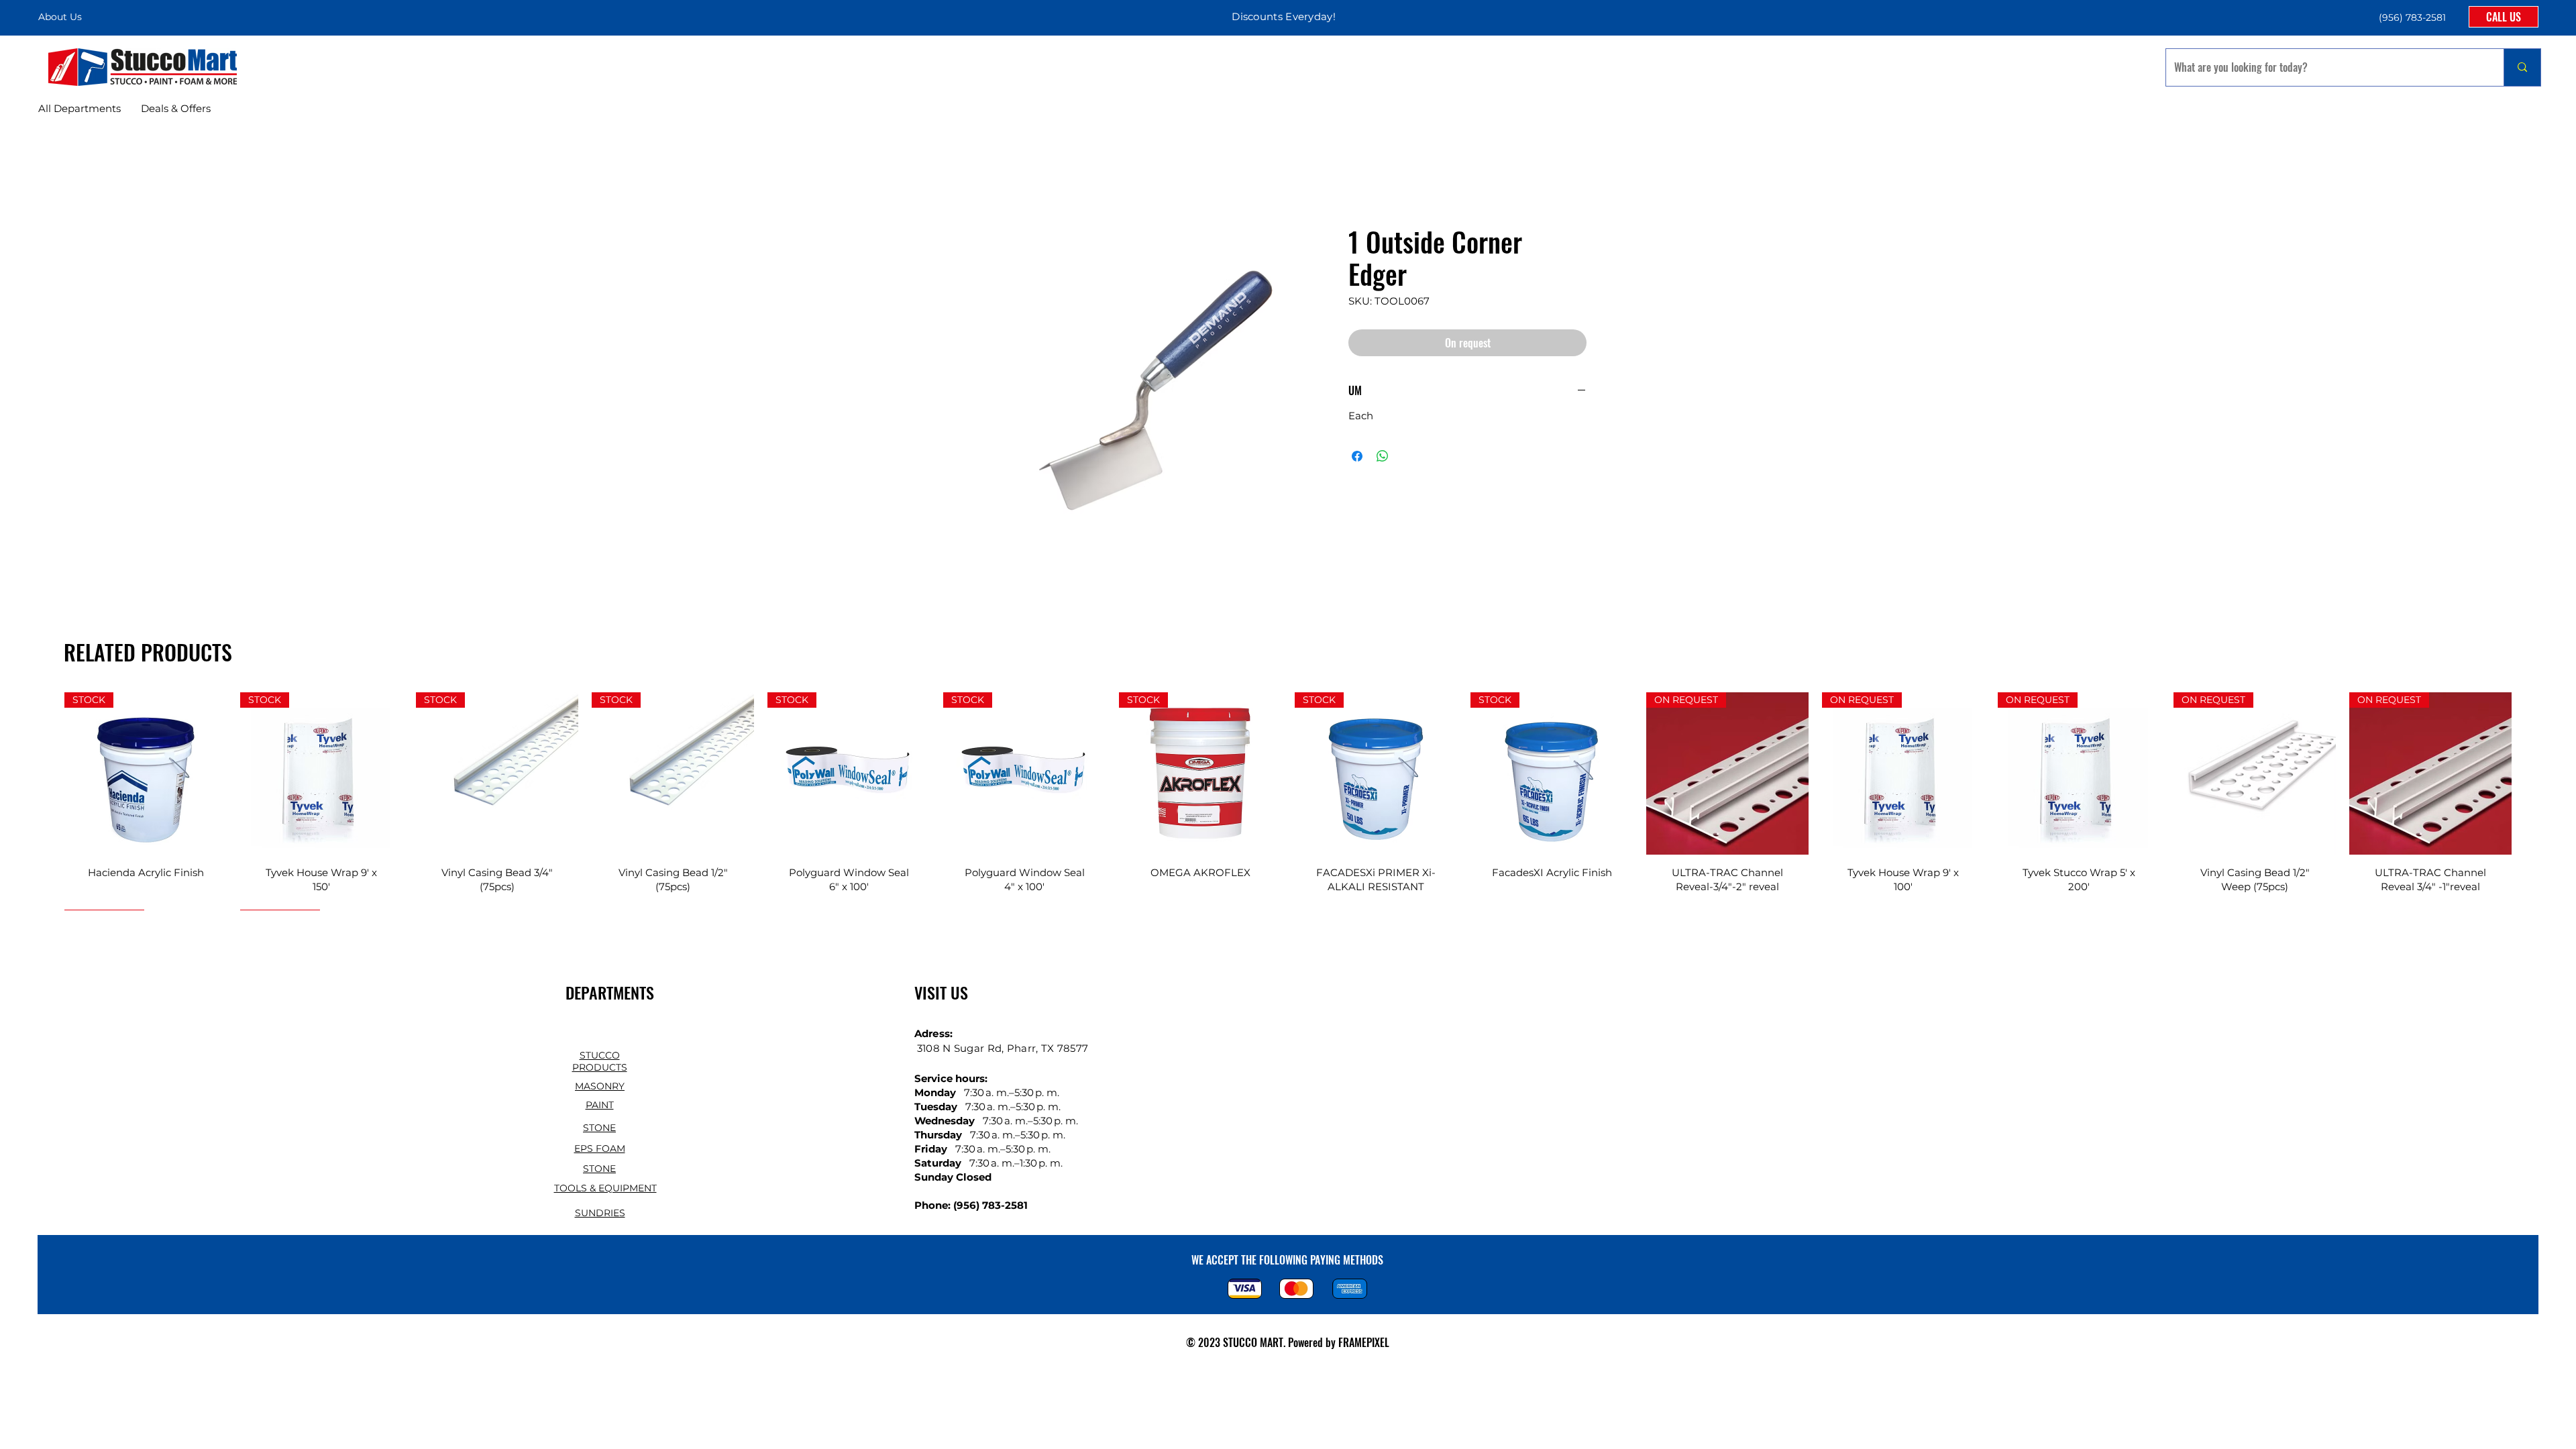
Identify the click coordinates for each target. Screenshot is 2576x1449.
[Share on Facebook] (1357, 456)
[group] (1288, 801)
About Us (60, 17)
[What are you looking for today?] (2522, 67)
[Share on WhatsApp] (1383, 456)
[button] (2411, 17)
